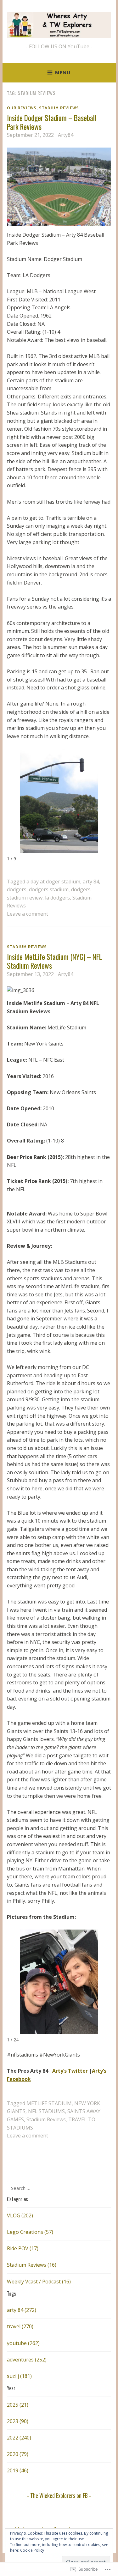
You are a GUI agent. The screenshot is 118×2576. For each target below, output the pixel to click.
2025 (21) (18, 2405)
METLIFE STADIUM (49, 2103)
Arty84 (66, 135)
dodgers (17, 889)
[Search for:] (59, 2188)
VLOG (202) (20, 2215)
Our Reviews (22, 108)
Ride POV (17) (23, 2248)
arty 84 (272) (22, 2310)
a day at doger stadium (53, 882)
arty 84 (91, 882)
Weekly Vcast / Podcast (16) (39, 2282)
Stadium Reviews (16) (32, 2265)
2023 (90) (18, 2421)
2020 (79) (18, 2454)
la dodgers (57, 898)
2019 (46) (18, 2470)
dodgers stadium (49, 889)
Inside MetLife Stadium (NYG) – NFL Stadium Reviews (54, 961)
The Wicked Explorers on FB (59, 2495)
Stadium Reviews (59, 108)
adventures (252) (27, 2360)
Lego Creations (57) (30, 2232)
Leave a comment (28, 914)
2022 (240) (19, 2438)
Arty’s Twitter (71, 2071)
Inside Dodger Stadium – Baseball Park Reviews (52, 122)
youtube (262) (23, 2343)
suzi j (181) (19, 2376)
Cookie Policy (32, 2550)
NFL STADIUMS (46, 2111)
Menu (63, 72)
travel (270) (20, 2326)
